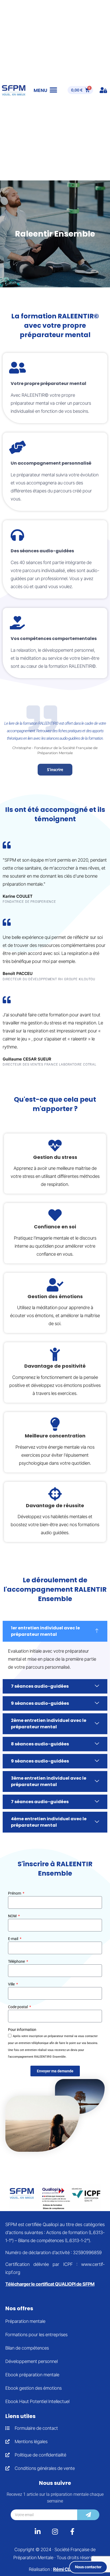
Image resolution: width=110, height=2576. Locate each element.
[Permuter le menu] (46, 90)
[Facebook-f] (72, 2531)
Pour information (22, 2030)
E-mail (13, 1939)
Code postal (18, 2007)
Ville (12, 1984)
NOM (13, 1916)
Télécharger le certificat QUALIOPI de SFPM (50, 2284)
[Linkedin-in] (38, 2531)
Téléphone (17, 1962)
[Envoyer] (88, 2515)
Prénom (15, 1893)
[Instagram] (55, 2531)
